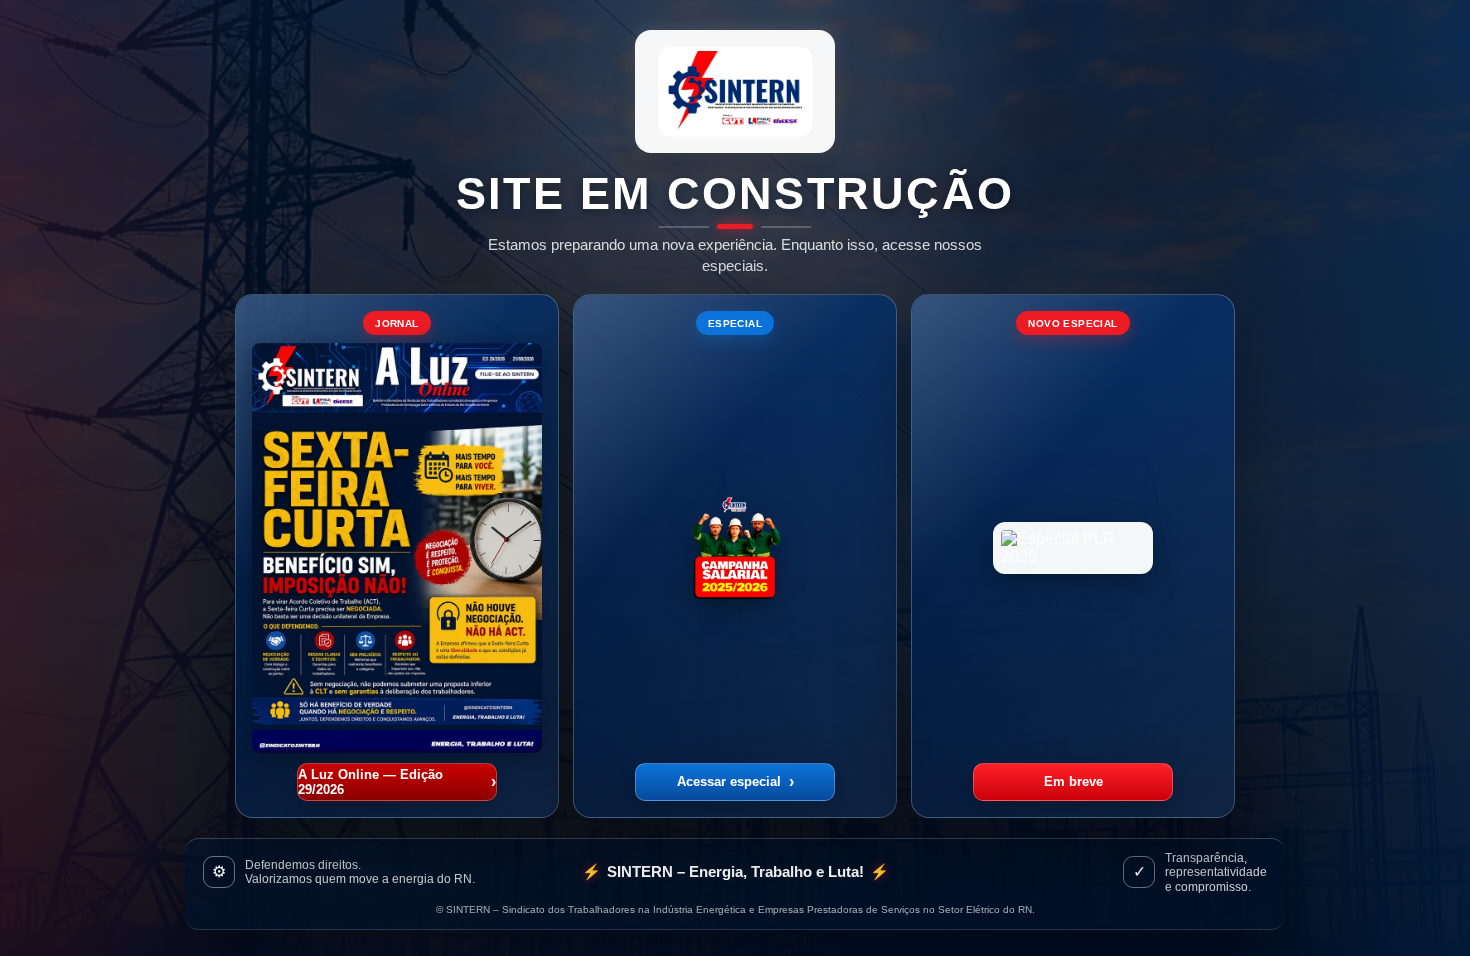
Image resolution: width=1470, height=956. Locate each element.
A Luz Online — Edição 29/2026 (397, 782)
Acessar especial (735, 781)
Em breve (1073, 781)
